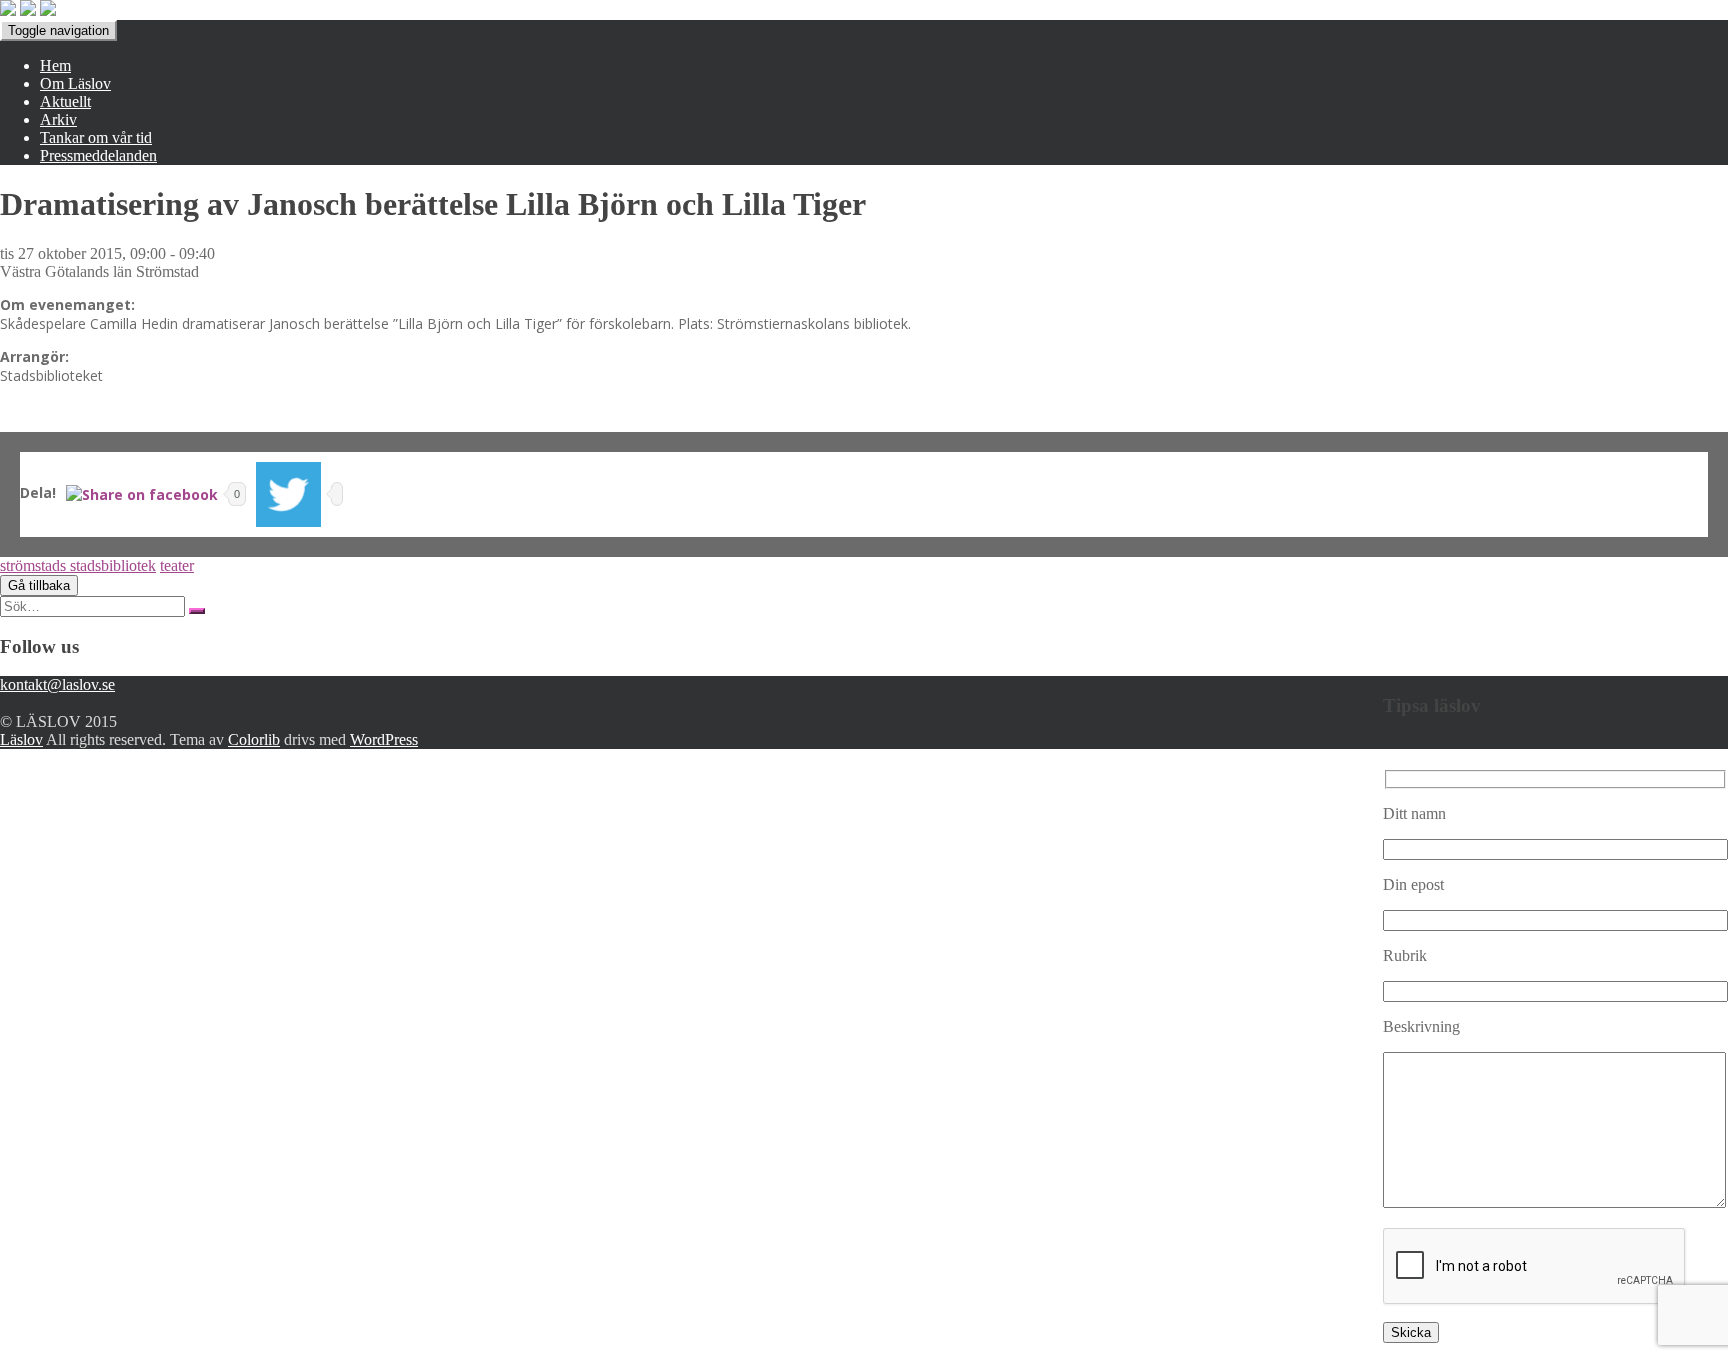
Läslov (21, 739)
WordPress (384, 739)
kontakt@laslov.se (57, 684)
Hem (55, 65)
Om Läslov (75, 83)
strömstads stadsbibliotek (78, 565)
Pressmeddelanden (98, 155)
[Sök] (197, 611)
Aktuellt (65, 101)
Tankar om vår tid (96, 137)
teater (177, 565)
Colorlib (254, 739)
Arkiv (58, 119)
